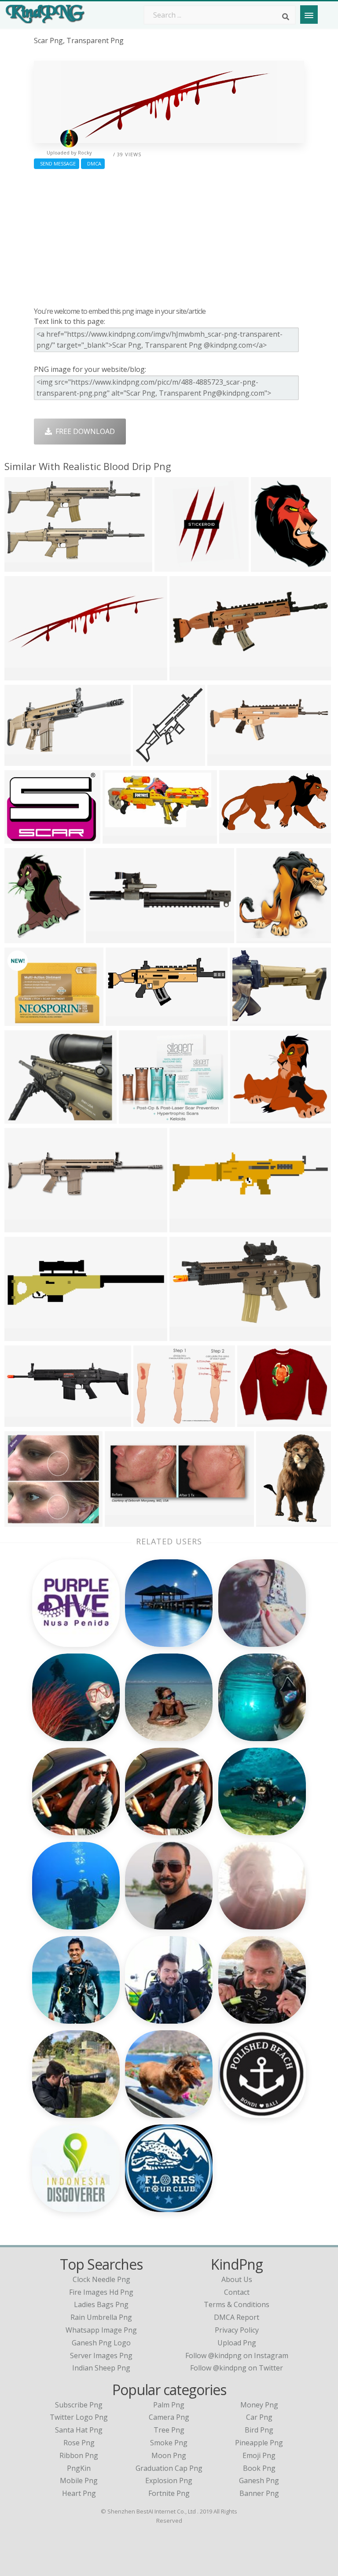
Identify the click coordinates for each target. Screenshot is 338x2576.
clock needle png (101, 2279)
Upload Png (237, 2343)
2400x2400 (24, 838)
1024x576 (124, 1020)
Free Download (83, 431)
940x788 (254, 1421)
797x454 (119, 838)
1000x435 (123, 1521)
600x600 (102, 938)
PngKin (79, 2468)
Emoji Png (259, 2455)
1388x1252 (250, 1118)
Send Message (57, 164)
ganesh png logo (101, 2343)
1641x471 (23, 1336)
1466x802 (23, 760)
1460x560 (188, 675)
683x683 (149, 760)
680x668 (253, 938)
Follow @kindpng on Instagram (237, 2356)
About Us (237, 2279)
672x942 (273, 1521)
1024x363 (226, 760)
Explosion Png (169, 2480)
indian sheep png (101, 2368)
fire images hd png (101, 2292)
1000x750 (23, 1118)
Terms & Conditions (237, 2304)
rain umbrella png (101, 2317)
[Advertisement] (169, 236)
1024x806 (23, 1020)
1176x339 (23, 1227)
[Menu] (309, 15)
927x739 (150, 1421)
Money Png (259, 2405)
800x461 (21, 566)
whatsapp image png (101, 2330)
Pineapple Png (259, 2443)
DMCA (93, 164)
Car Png (259, 2417)
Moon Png (169, 2455)
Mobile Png (79, 2480)
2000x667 (23, 675)
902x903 (171, 566)
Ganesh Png (259, 2480)
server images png (101, 2356)
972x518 (236, 838)
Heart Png (79, 2493)
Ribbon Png (79, 2455)
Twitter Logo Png (79, 2417)
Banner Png (259, 2493)
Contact (237, 2292)
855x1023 (23, 938)
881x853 (21, 1521)
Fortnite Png (169, 2493)
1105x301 (188, 1227)
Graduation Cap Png (169, 2468)
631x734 (267, 566)
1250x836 (137, 1118)
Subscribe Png (79, 2405)
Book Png (259, 2468)
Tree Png (169, 2430)
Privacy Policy (237, 2330)
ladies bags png (101, 2304)
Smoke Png (169, 2443)
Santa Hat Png (79, 2430)
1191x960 (23, 1421)
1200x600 (188, 1336)
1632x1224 (250, 1020)
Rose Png (79, 2443)
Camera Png (169, 2417)
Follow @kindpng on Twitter (237, 2368)
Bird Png (259, 2430)
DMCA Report (237, 2317)
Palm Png (169, 2405)
